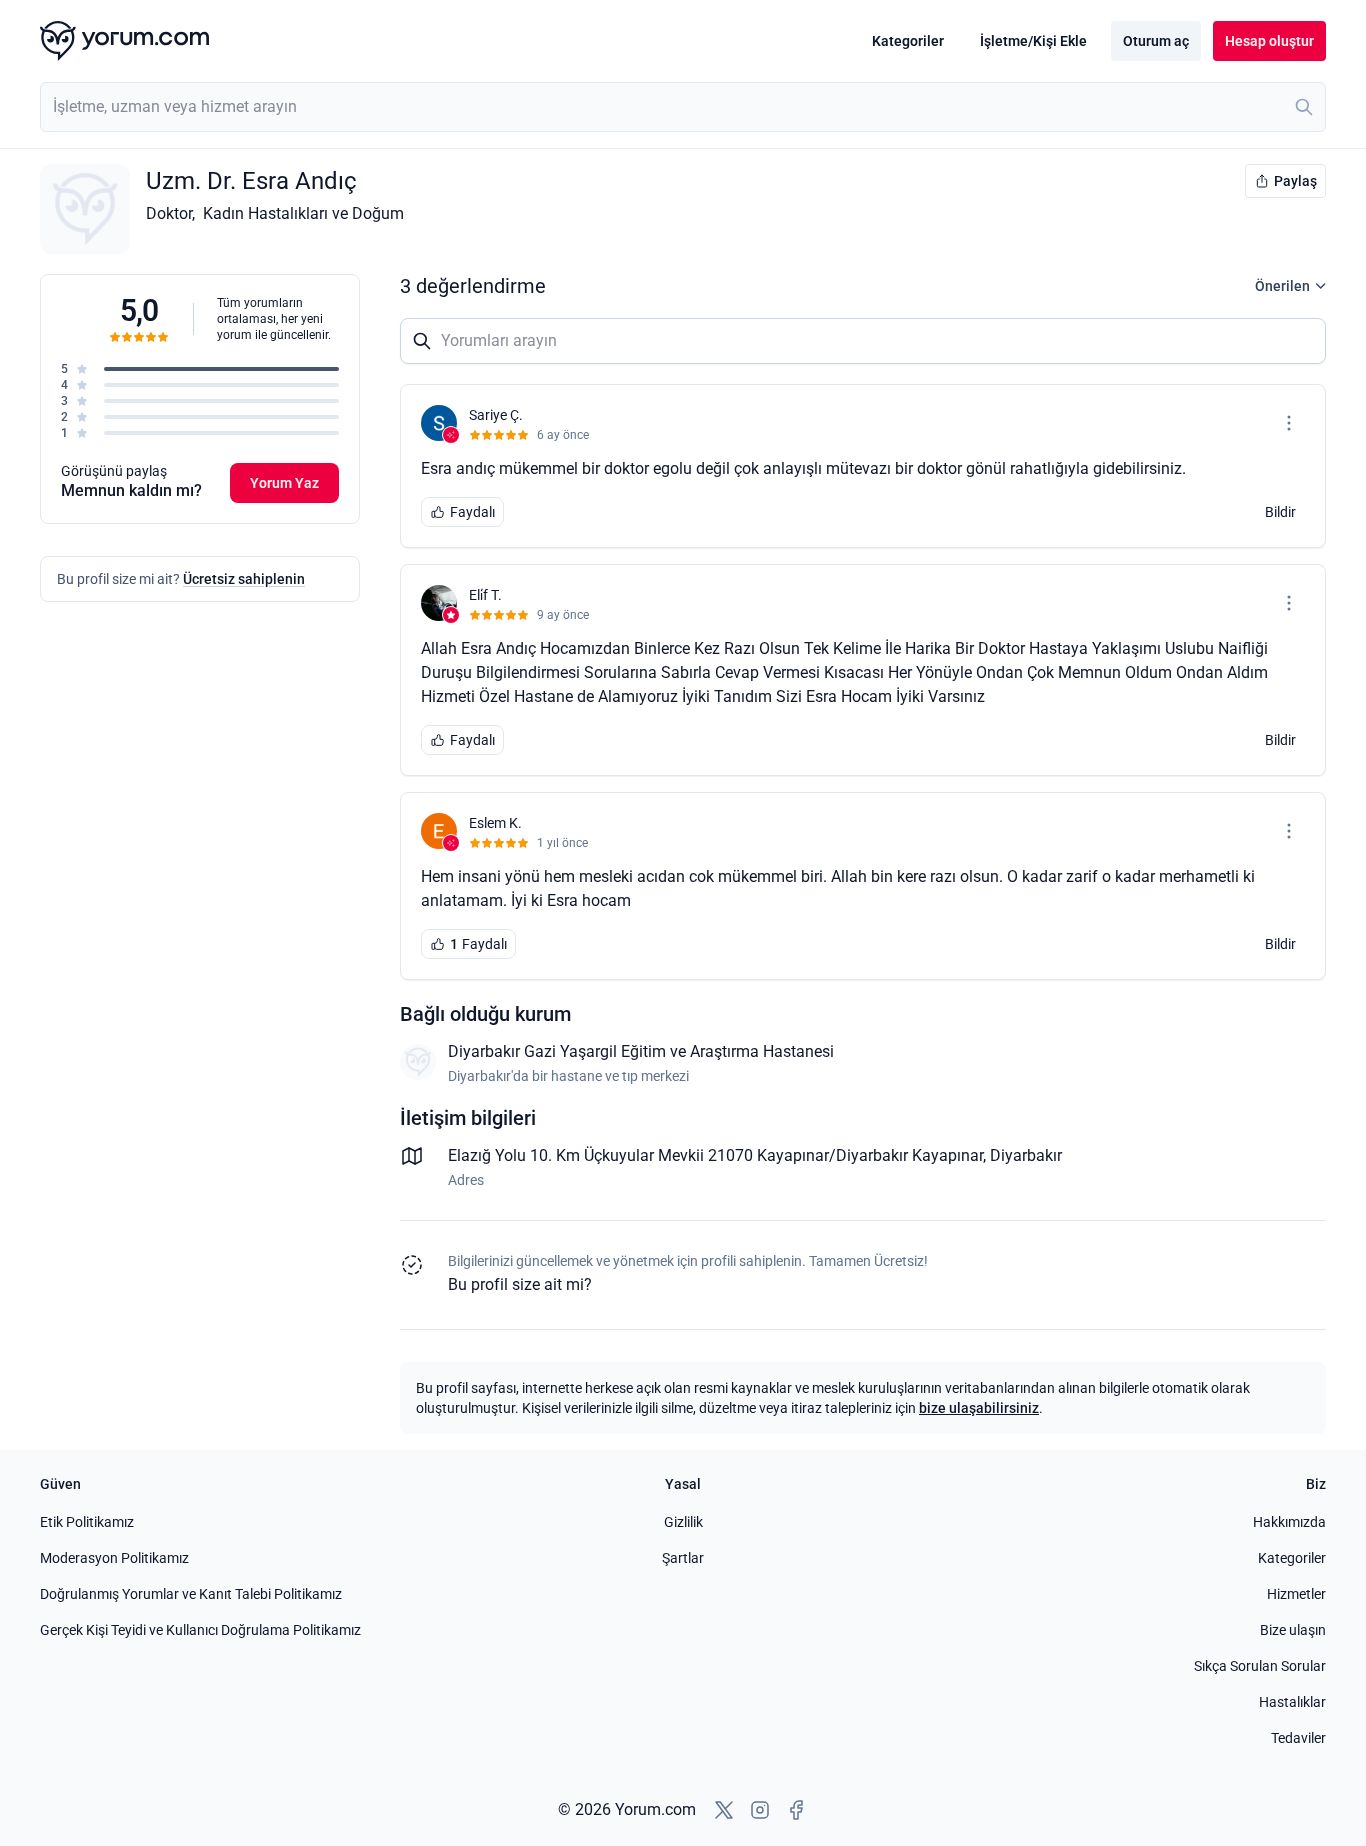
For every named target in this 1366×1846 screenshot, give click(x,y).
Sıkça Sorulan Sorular (1260, 1666)
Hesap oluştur (1269, 41)
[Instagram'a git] (760, 1810)
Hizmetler (1296, 1594)
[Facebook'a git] (796, 1810)
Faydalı (472, 512)
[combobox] (683, 107)
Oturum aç (1156, 41)
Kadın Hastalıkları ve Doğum (303, 213)
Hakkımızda (1289, 1522)
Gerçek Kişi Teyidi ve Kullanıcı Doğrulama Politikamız (200, 1630)
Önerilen (1282, 286)
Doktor (169, 213)
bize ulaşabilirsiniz (979, 1408)
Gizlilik (683, 1522)
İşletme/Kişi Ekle (1033, 41)
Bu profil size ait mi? (520, 1284)
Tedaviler (1298, 1738)
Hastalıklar (1292, 1702)
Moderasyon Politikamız (114, 1558)
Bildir (1280, 512)
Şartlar (683, 1558)
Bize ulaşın (1293, 1630)
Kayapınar (947, 1155)
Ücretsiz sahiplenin (244, 579)
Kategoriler (908, 41)
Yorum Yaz (284, 483)
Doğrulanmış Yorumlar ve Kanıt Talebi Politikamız (191, 1594)
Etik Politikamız (87, 1522)
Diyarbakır (1026, 1155)
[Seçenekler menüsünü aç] (1289, 423)
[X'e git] (724, 1810)
